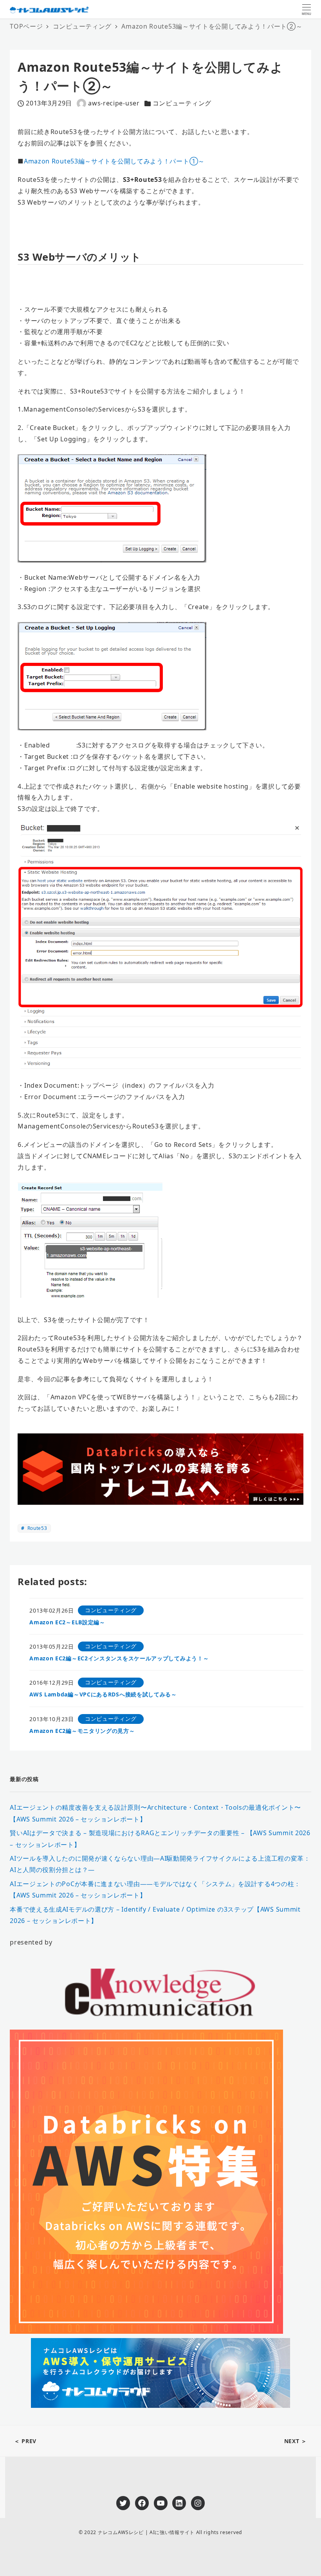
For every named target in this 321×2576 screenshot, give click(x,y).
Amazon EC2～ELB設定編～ (67, 1622)
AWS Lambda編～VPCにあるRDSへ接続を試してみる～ (103, 1694)
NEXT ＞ (296, 2441)
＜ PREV (25, 2441)
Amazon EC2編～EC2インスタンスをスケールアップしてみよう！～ (119, 1658)
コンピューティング (182, 103)
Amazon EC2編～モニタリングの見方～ (82, 1731)
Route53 (37, 1528)
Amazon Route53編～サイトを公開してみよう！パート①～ (114, 161)
